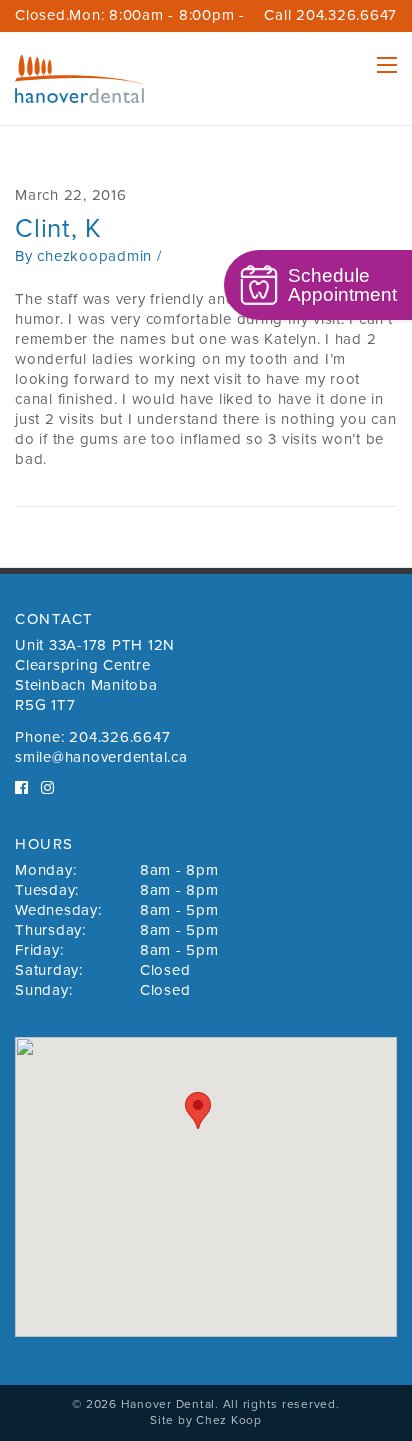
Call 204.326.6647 (330, 15)
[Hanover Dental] (79, 79)
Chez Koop (229, 1420)
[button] (198, 1110)
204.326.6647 (119, 737)
